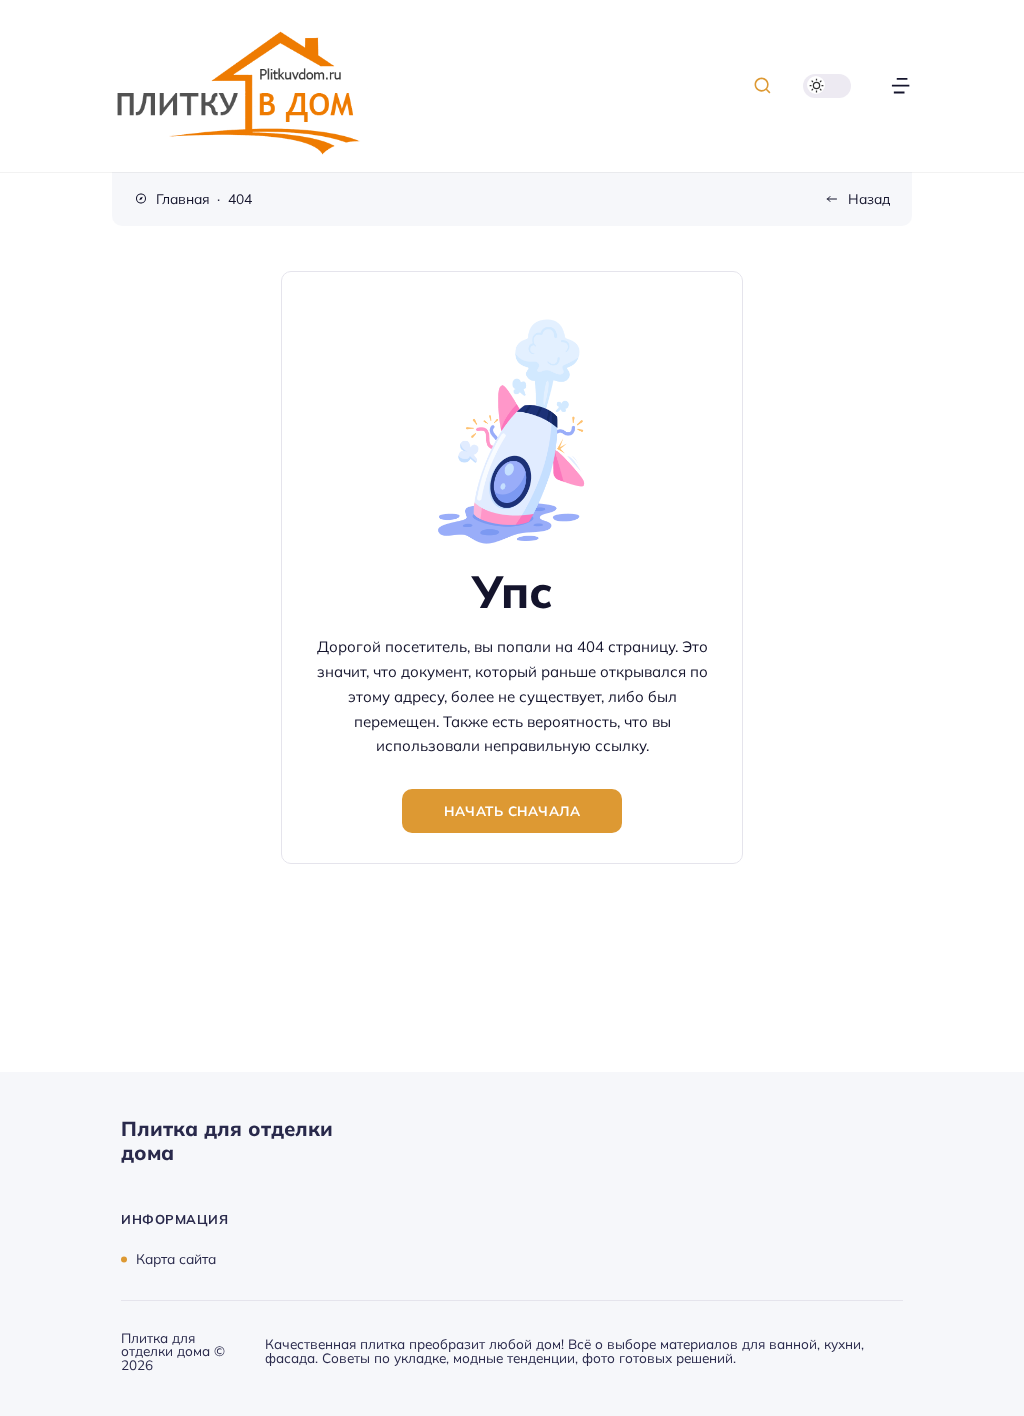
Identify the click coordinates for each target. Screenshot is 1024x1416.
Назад (869, 198)
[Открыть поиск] (762, 85)
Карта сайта (176, 1258)
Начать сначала (512, 810)
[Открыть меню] (900, 85)
